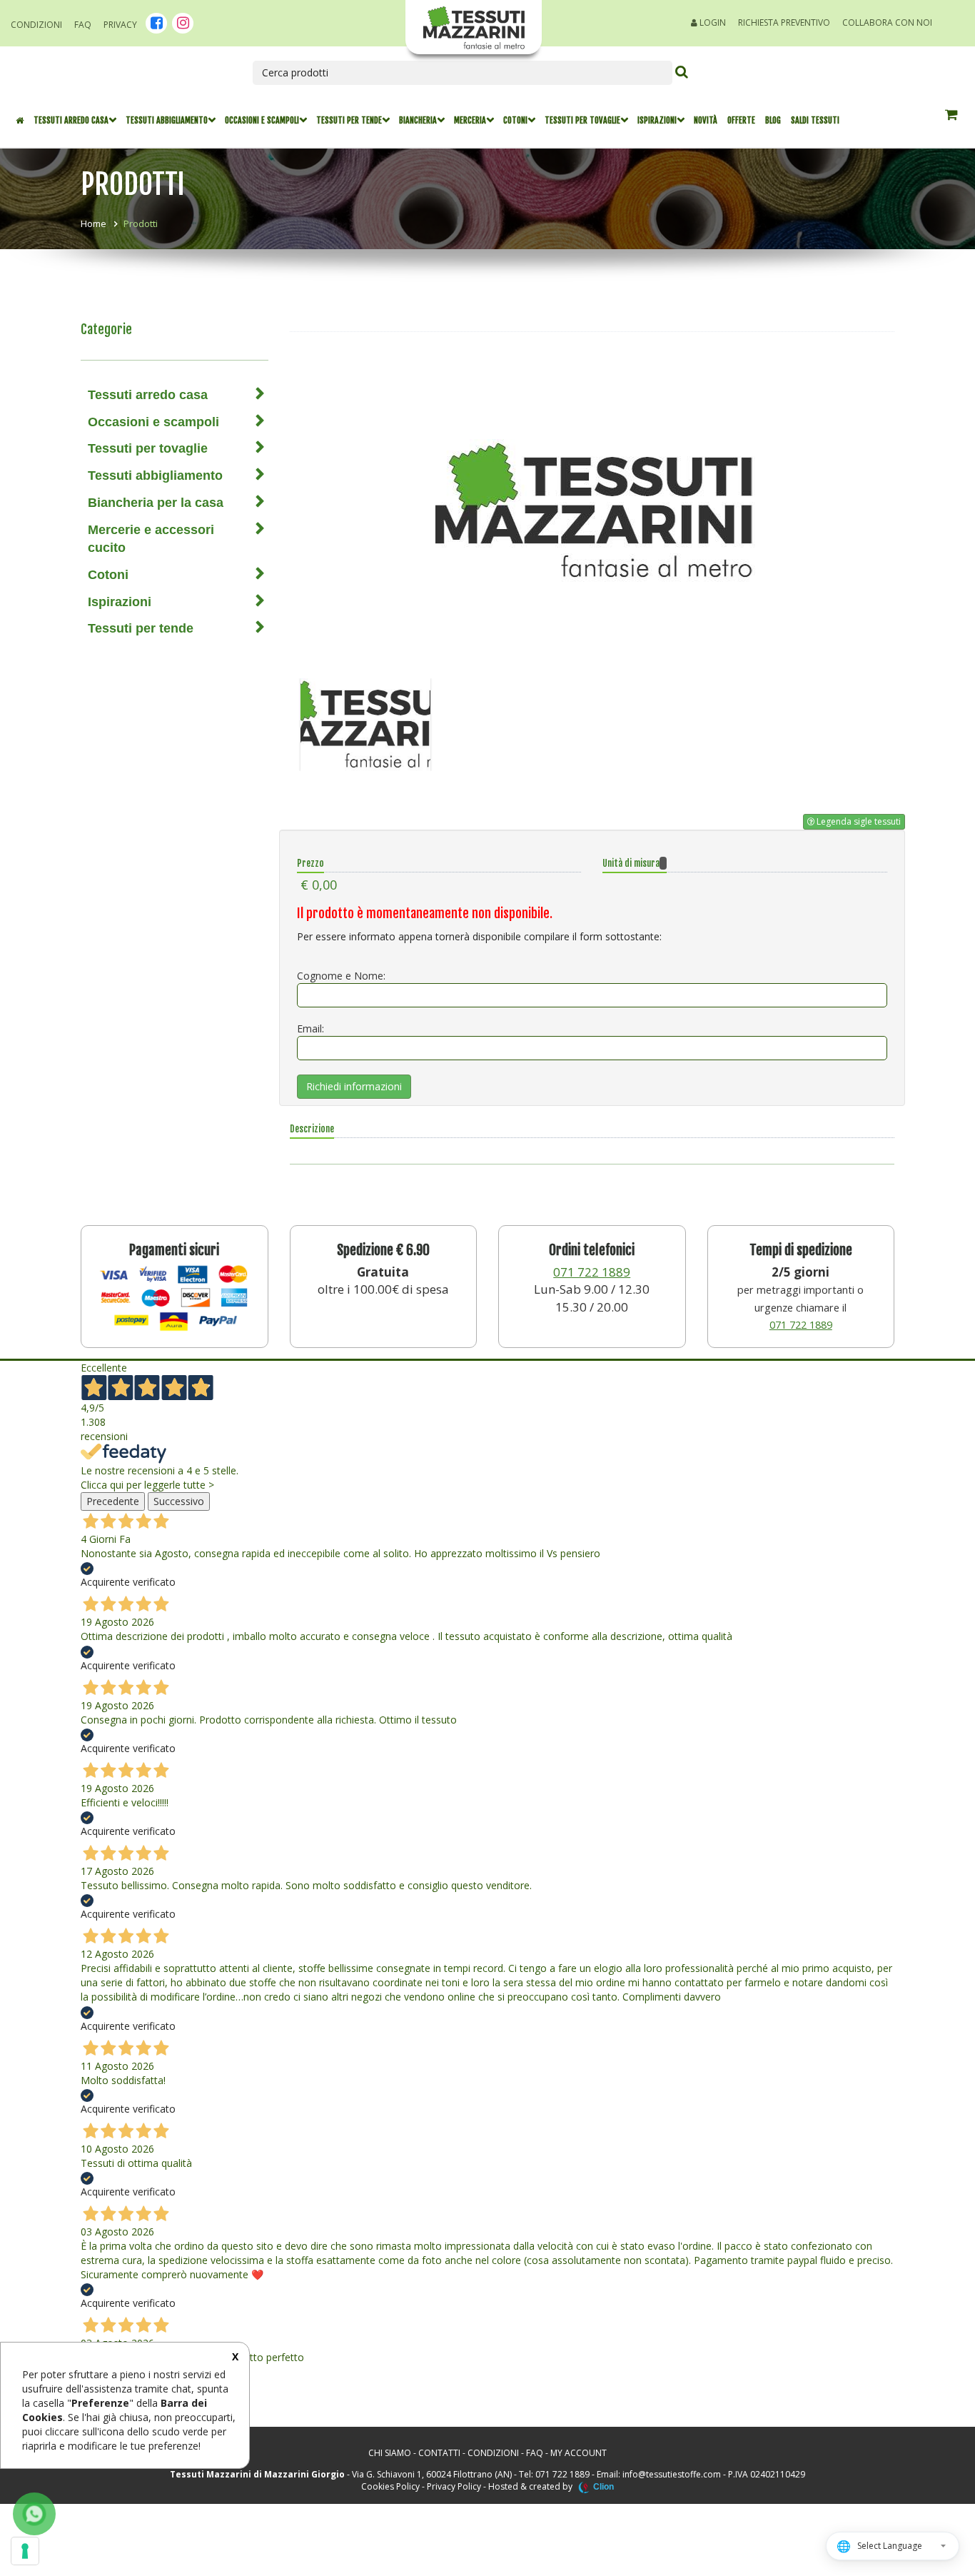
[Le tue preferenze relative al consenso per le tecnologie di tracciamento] (25, 2551)
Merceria (470, 120)
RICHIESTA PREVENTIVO (784, 22)
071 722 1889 (592, 1272)
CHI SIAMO (390, 2453)
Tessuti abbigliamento (167, 120)
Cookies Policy (390, 2486)
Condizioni (36, 25)
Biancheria (418, 120)
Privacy (120, 25)
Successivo (179, 1501)
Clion (603, 2487)
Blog (773, 120)
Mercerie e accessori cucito (151, 539)
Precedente (113, 1501)
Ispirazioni (657, 120)
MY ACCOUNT (579, 2453)
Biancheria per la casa (156, 503)
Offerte (741, 120)
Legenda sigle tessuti (858, 821)
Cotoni (515, 120)
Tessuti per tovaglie (582, 120)
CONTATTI (439, 2453)
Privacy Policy (454, 2486)
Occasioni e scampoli (262, 120)
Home (94, 223)
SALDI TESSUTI (815, 120)
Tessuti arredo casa (71, 120)
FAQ (83, 25)
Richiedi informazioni (354, 1086)
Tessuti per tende (349, 120)
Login (712, 22)
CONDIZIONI (493, 2453)
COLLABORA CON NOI (887, 22)
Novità (706, 120)
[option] (592, 510)
